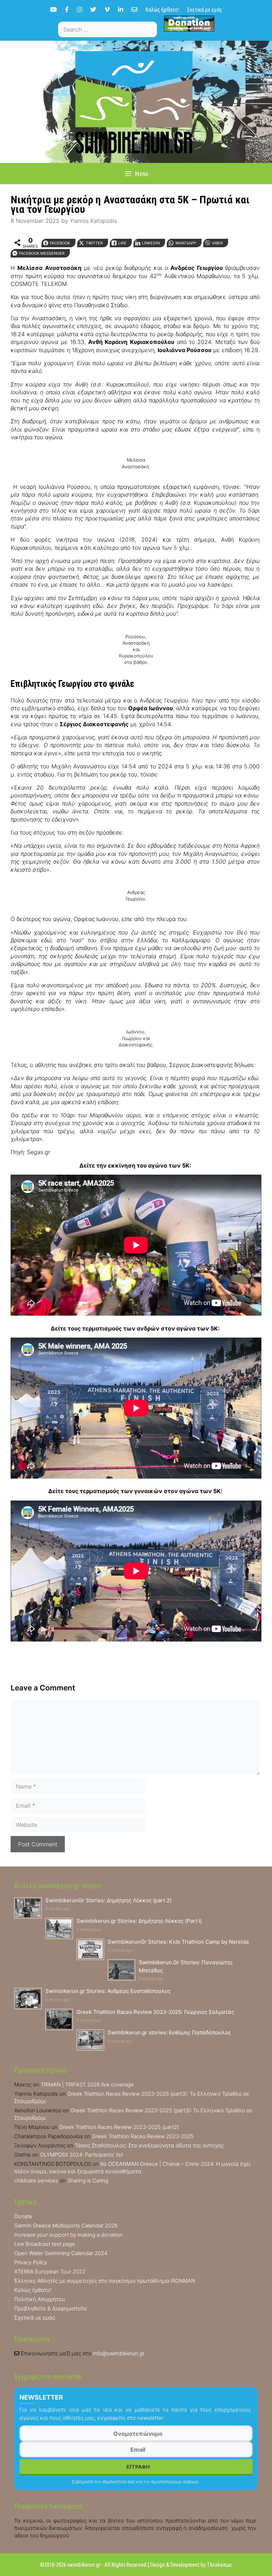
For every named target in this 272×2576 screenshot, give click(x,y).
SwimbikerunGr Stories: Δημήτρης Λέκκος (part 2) (108, 1900)
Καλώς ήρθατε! (162, 9)
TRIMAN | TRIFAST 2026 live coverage (87, 2084)
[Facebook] (67, 9)
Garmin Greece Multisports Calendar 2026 (66, 2225)
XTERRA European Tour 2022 (50, 2272)
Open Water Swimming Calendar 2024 (61, 2253)
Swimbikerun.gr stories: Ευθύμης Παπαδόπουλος (169, 2032)
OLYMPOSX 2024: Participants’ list (81, 2155)
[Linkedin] (121, 9)
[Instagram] (80, 9)
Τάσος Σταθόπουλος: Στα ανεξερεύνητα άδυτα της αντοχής (149, 2145)
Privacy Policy (31, 2262)
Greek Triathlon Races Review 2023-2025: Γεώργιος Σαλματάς (155, 2012)
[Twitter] (93, 9)
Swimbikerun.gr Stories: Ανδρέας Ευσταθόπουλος (108, 1991)
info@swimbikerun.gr (119, 2353)
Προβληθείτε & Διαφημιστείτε (51, 2308)
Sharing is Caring (88, 2180)
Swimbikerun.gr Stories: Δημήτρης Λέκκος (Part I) (139, 1921)
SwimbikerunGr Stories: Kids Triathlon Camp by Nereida (178, 1942)
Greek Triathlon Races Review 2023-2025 (143, 2136)
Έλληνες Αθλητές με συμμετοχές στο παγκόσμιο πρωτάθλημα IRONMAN (105, 2281)
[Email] (134, 9)
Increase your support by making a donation (68, 2235)
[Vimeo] (107, 9)
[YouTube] (53, 9)
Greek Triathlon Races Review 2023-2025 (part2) (119, 2127)
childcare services (36, 2180)
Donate (23, 2216)
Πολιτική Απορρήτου (40, 2299)
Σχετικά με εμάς (205, 9)
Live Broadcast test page (45, 2244)
